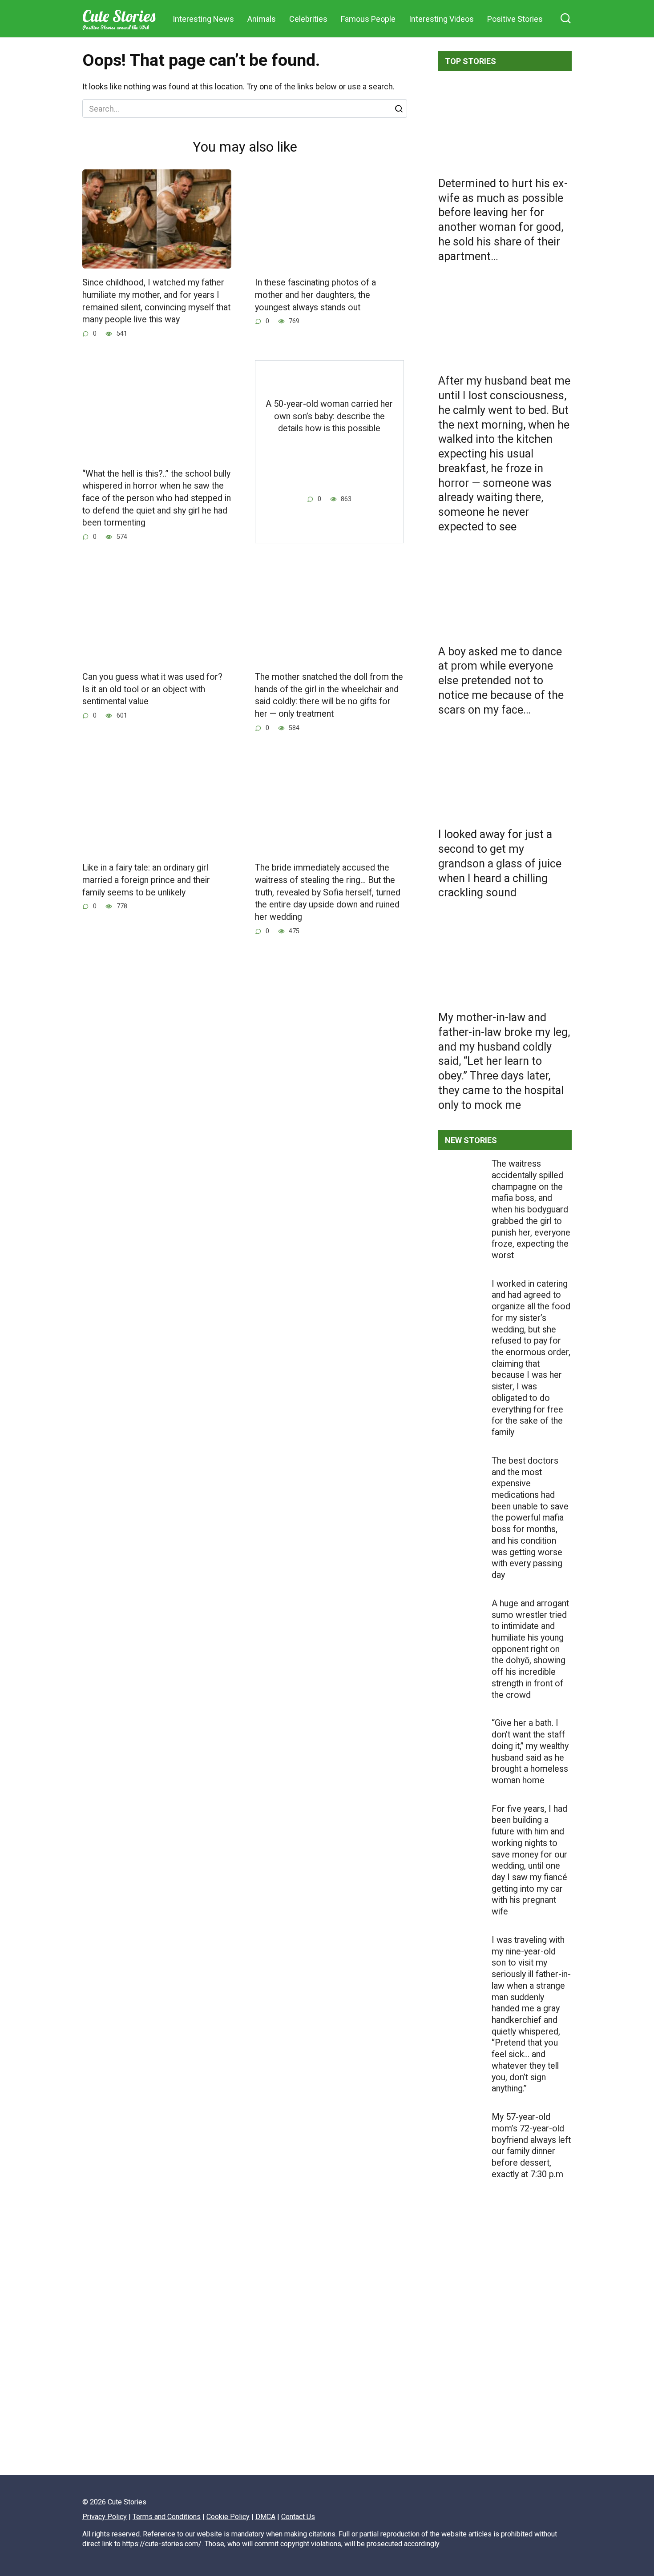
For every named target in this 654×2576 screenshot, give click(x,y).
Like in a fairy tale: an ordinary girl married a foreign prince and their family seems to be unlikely (146, 880)
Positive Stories (515, 19)
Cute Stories (119, 16)
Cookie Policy (228, 2517)
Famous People (368, 19)
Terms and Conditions (167, 2517)
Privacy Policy (105, 2517)
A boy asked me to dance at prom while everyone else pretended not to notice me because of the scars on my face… (501, 680)
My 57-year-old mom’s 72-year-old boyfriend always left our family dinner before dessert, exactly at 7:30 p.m (531, 2146)
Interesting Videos (441, 19)
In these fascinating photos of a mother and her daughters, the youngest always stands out (315, 295)
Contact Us (298, 2517)
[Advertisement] (505, 2357)
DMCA (265, 2517)
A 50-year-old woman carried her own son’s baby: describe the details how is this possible (329, 416)
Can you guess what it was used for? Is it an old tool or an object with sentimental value (152, 689)
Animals (262, 19)
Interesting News (203, 19)
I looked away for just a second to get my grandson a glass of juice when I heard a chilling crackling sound (500, 863)
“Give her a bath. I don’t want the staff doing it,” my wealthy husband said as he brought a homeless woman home (530, 1752)
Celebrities (308, 19)
